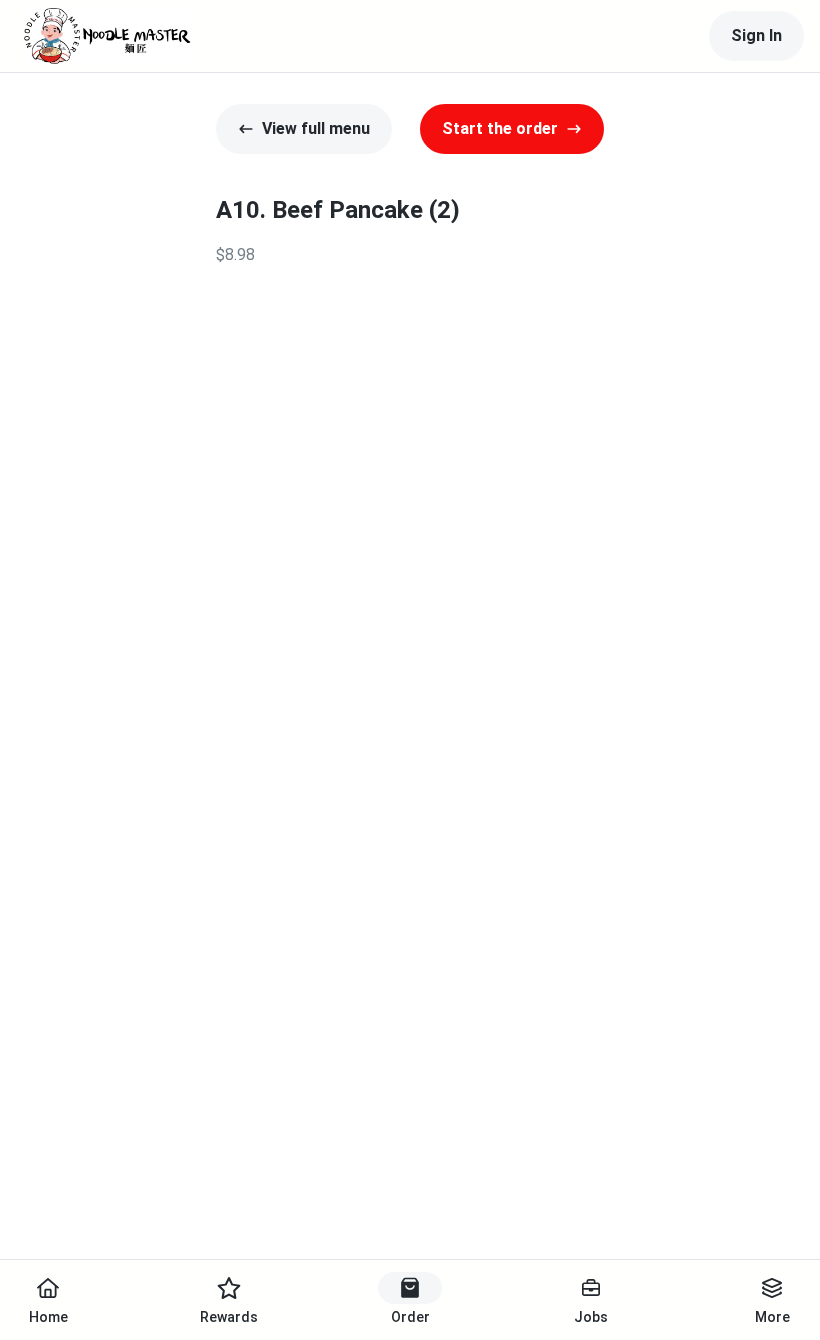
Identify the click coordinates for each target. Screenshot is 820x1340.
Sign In (756, 35)
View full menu (316, 128)
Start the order (500, 128)
